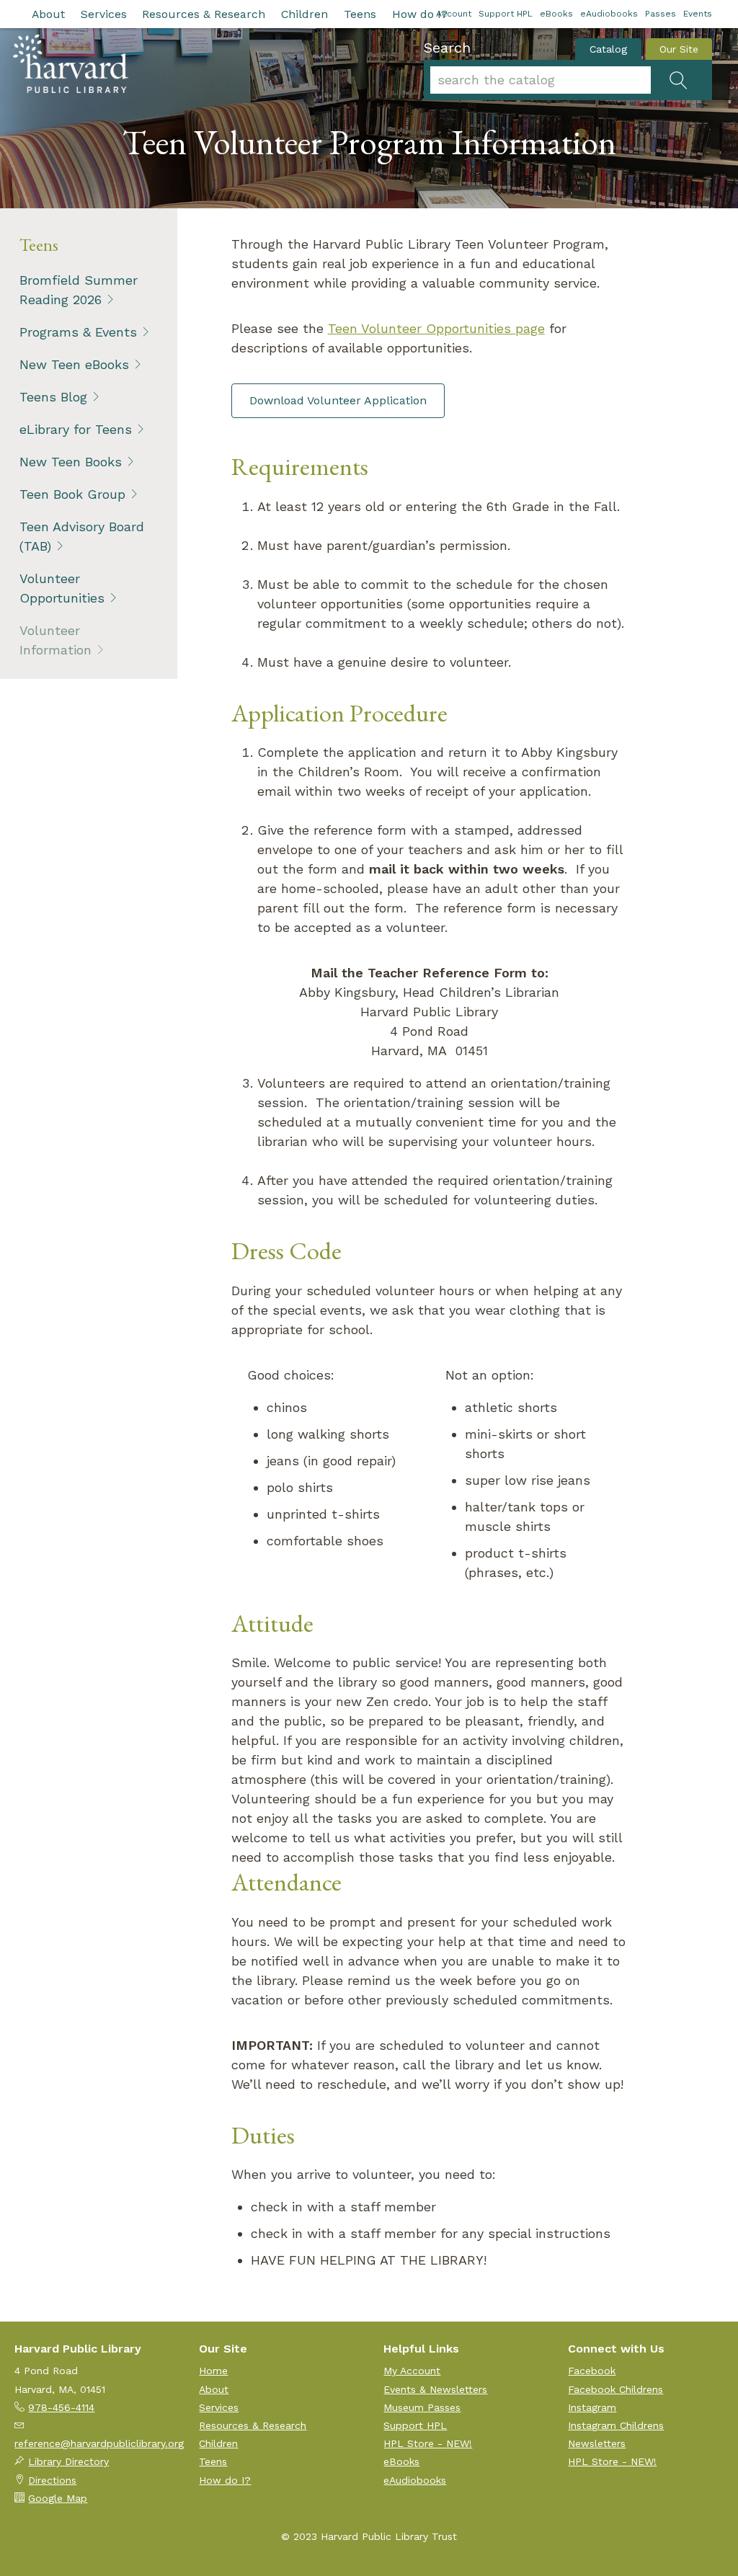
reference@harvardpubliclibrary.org (99, 2443)
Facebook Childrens (615, 2389)
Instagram (592, 2407)
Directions (52, 2480)
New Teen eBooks (74, 364)
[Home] (71, 63)
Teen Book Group (72, 494)
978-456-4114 (61, 2407)
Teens (360, 14)
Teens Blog (53, 397)
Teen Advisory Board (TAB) (82, 536)
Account (454, 14)
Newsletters (597, 2443)
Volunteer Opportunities (62, 588)
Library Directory (68, 2461)
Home (213, 2371)
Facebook (592, 2371)
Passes (661, 14)
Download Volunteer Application (338, 400)
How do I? (420, 14)
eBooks (556, 14)
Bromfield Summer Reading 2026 (79, 290)
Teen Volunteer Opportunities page (436, 328)
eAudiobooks (609, 14)
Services (104, 14)
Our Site (679, 49)
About (48, 14)
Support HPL (506, 14)
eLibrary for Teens (76, 429)
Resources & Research (204, 14)
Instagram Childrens (616, 2425)
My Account (412, 2371)
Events (698, 14)
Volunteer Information (55, 640)
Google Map (58, 2498)
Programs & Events (78, 332)
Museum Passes (422, 2407)
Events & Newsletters (435, 2389)
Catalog (608, 49)
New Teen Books (71, 462)
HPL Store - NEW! (428, 2443)
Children (304, 14)
